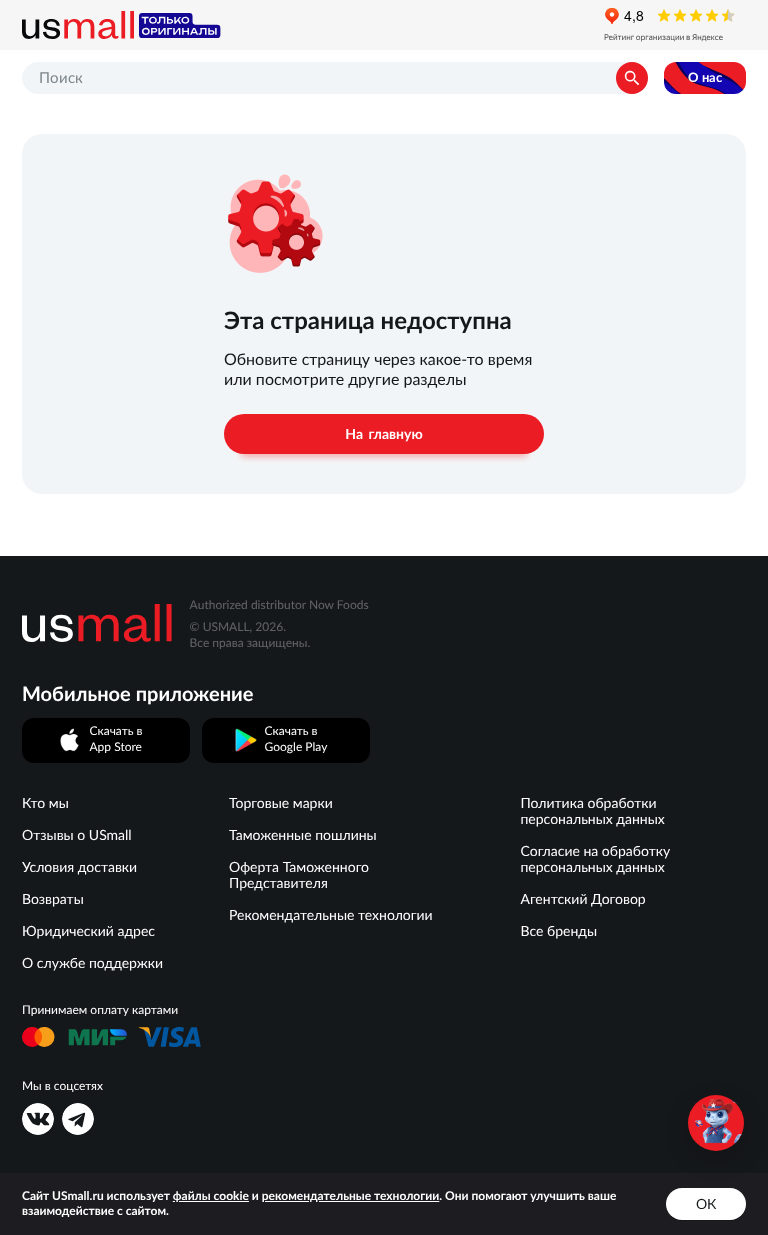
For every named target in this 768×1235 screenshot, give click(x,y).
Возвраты (53, 899)
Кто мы (45, 803)
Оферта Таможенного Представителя (299, 875)
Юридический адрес (88, 931)
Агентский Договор (582, 899)
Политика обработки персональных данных (592, 811)
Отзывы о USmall (77, 835)
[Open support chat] (716, 1123)
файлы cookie (211, 1196)
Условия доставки (79, 867)
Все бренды (558, 931)
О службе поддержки (92, 963)
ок (706, 1204)
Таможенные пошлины (303, 835)
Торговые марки (281, 803)
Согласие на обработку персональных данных (595, 859)
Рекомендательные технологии (331, 915)
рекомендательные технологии (351, 1196)
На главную (383, 434)
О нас (705, 77)
